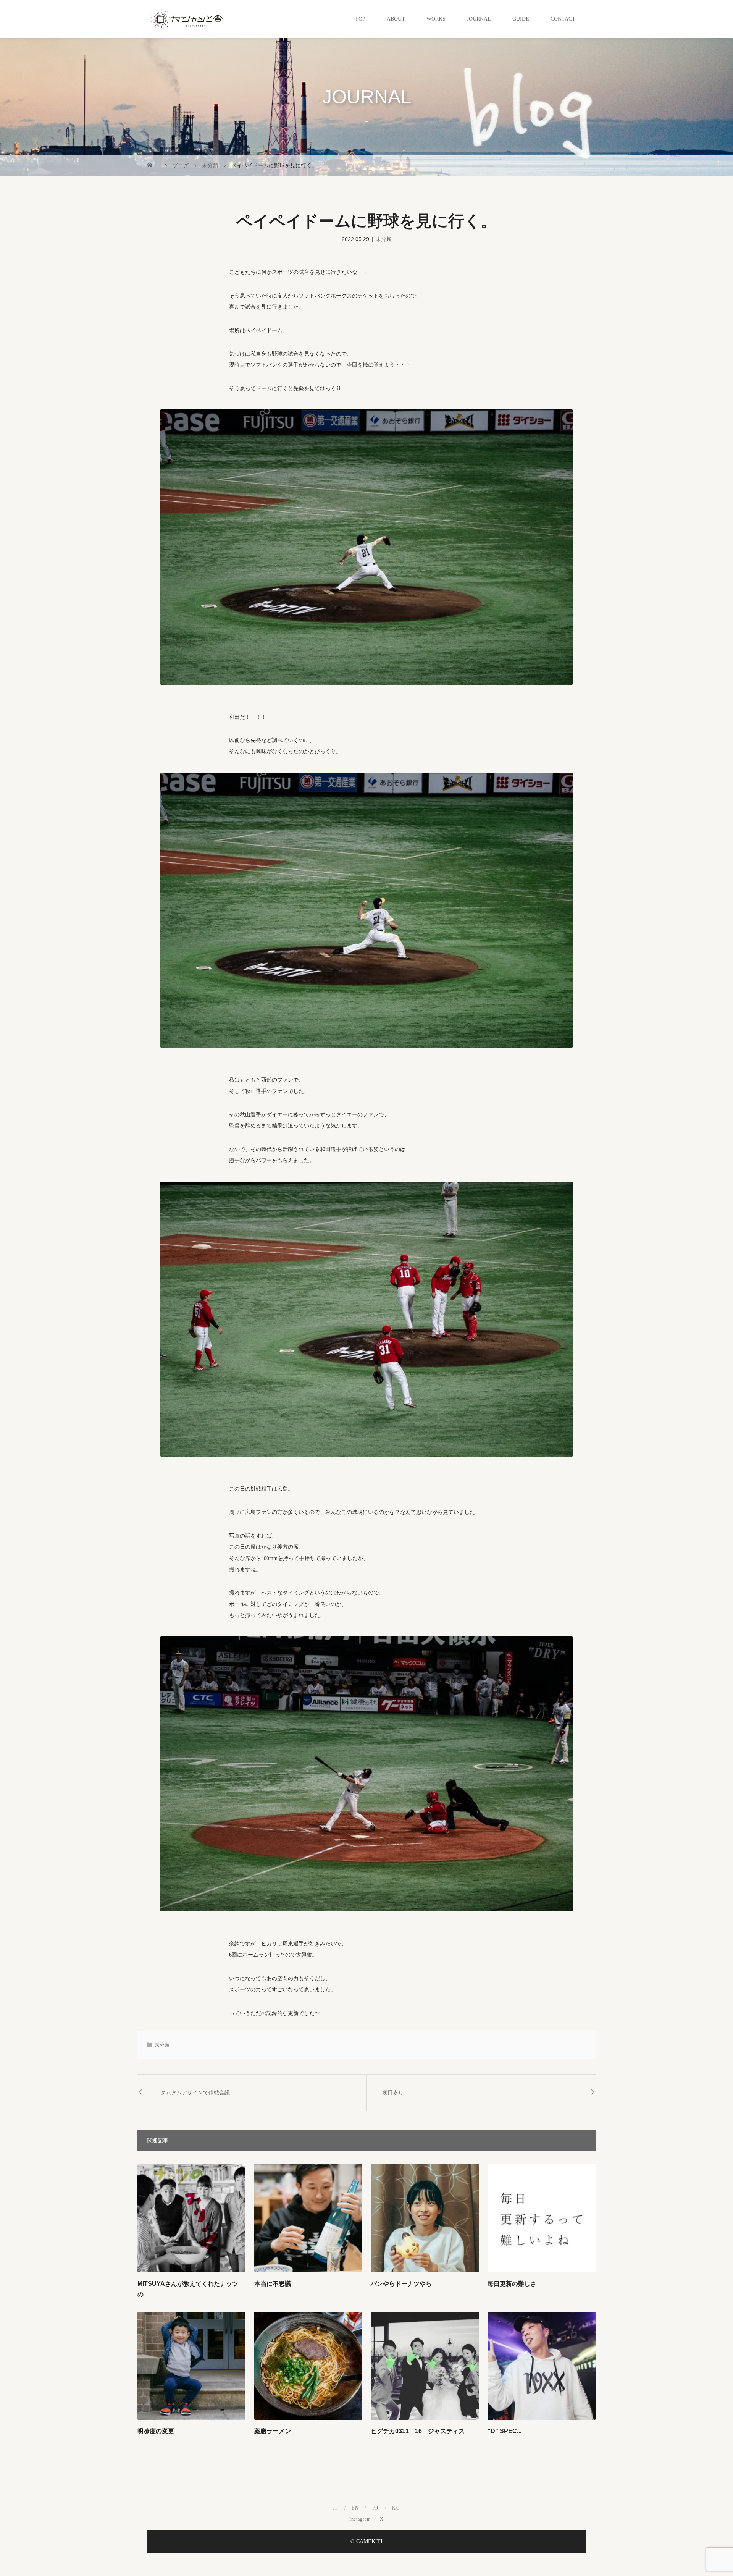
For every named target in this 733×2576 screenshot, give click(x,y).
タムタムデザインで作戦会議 (195, 2092)
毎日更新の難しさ (512, 2284)
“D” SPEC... (505, 2431)
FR (376, 2508)
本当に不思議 (273, 2284)
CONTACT (563, 19)
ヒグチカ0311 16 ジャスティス (418, 2431)
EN (355, 2508)
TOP (360, 19)
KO (396, 2508)
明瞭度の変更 (156, 2431)
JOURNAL (479, 19)
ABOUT (396, 19)
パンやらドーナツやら (401, 2284)
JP (336, 2508)
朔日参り (393, 2092)
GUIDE (521, 19)
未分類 (384, 239)
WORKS (436, 19)
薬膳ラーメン (273, 2431)
